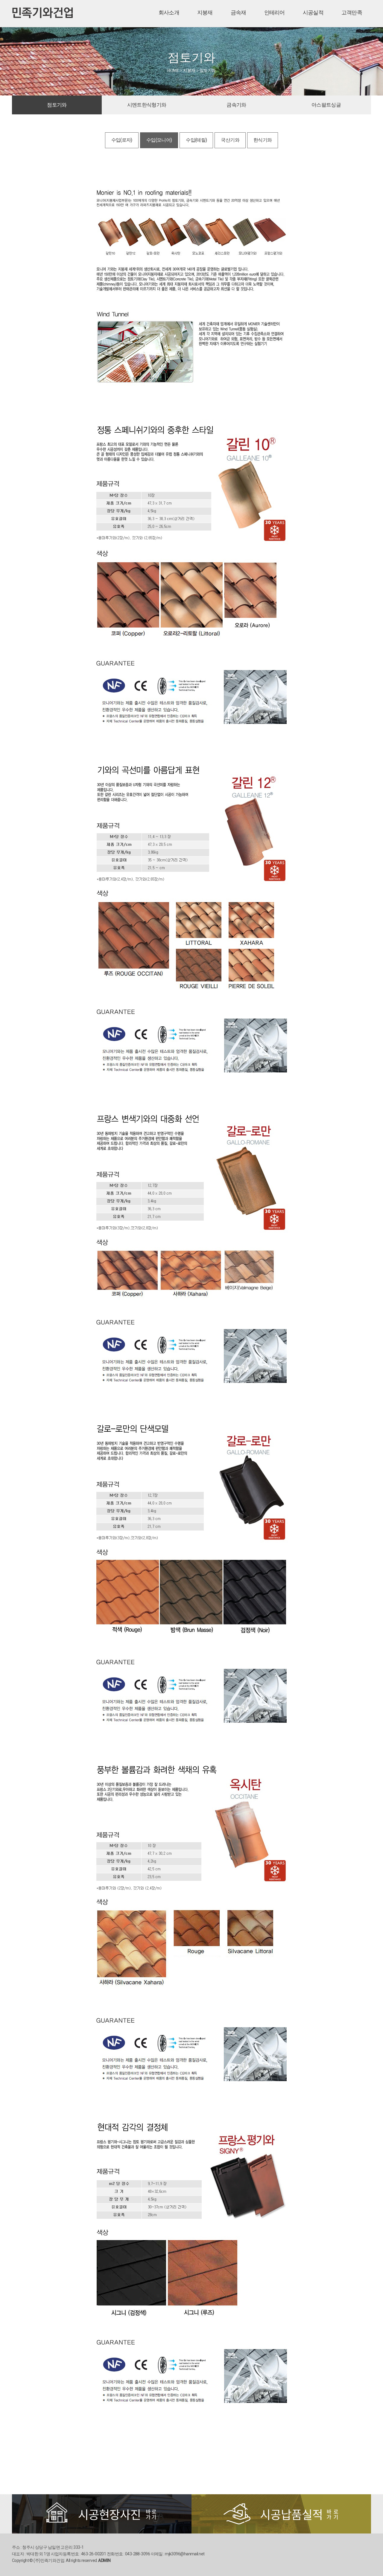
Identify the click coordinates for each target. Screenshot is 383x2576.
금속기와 (236, 105)
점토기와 (57, 105)
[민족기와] (43, 10)
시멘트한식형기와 (147, 105)
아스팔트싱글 (326, 105)
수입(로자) (122, 140)
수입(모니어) (159, 140)
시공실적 (313, 13)
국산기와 (230, 140)
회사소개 (169, 13)
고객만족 (352, 13)
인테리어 (275, 13)
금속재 (238, 13)
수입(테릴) (196, 140)
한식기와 (263, 140)
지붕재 (205, 13)
